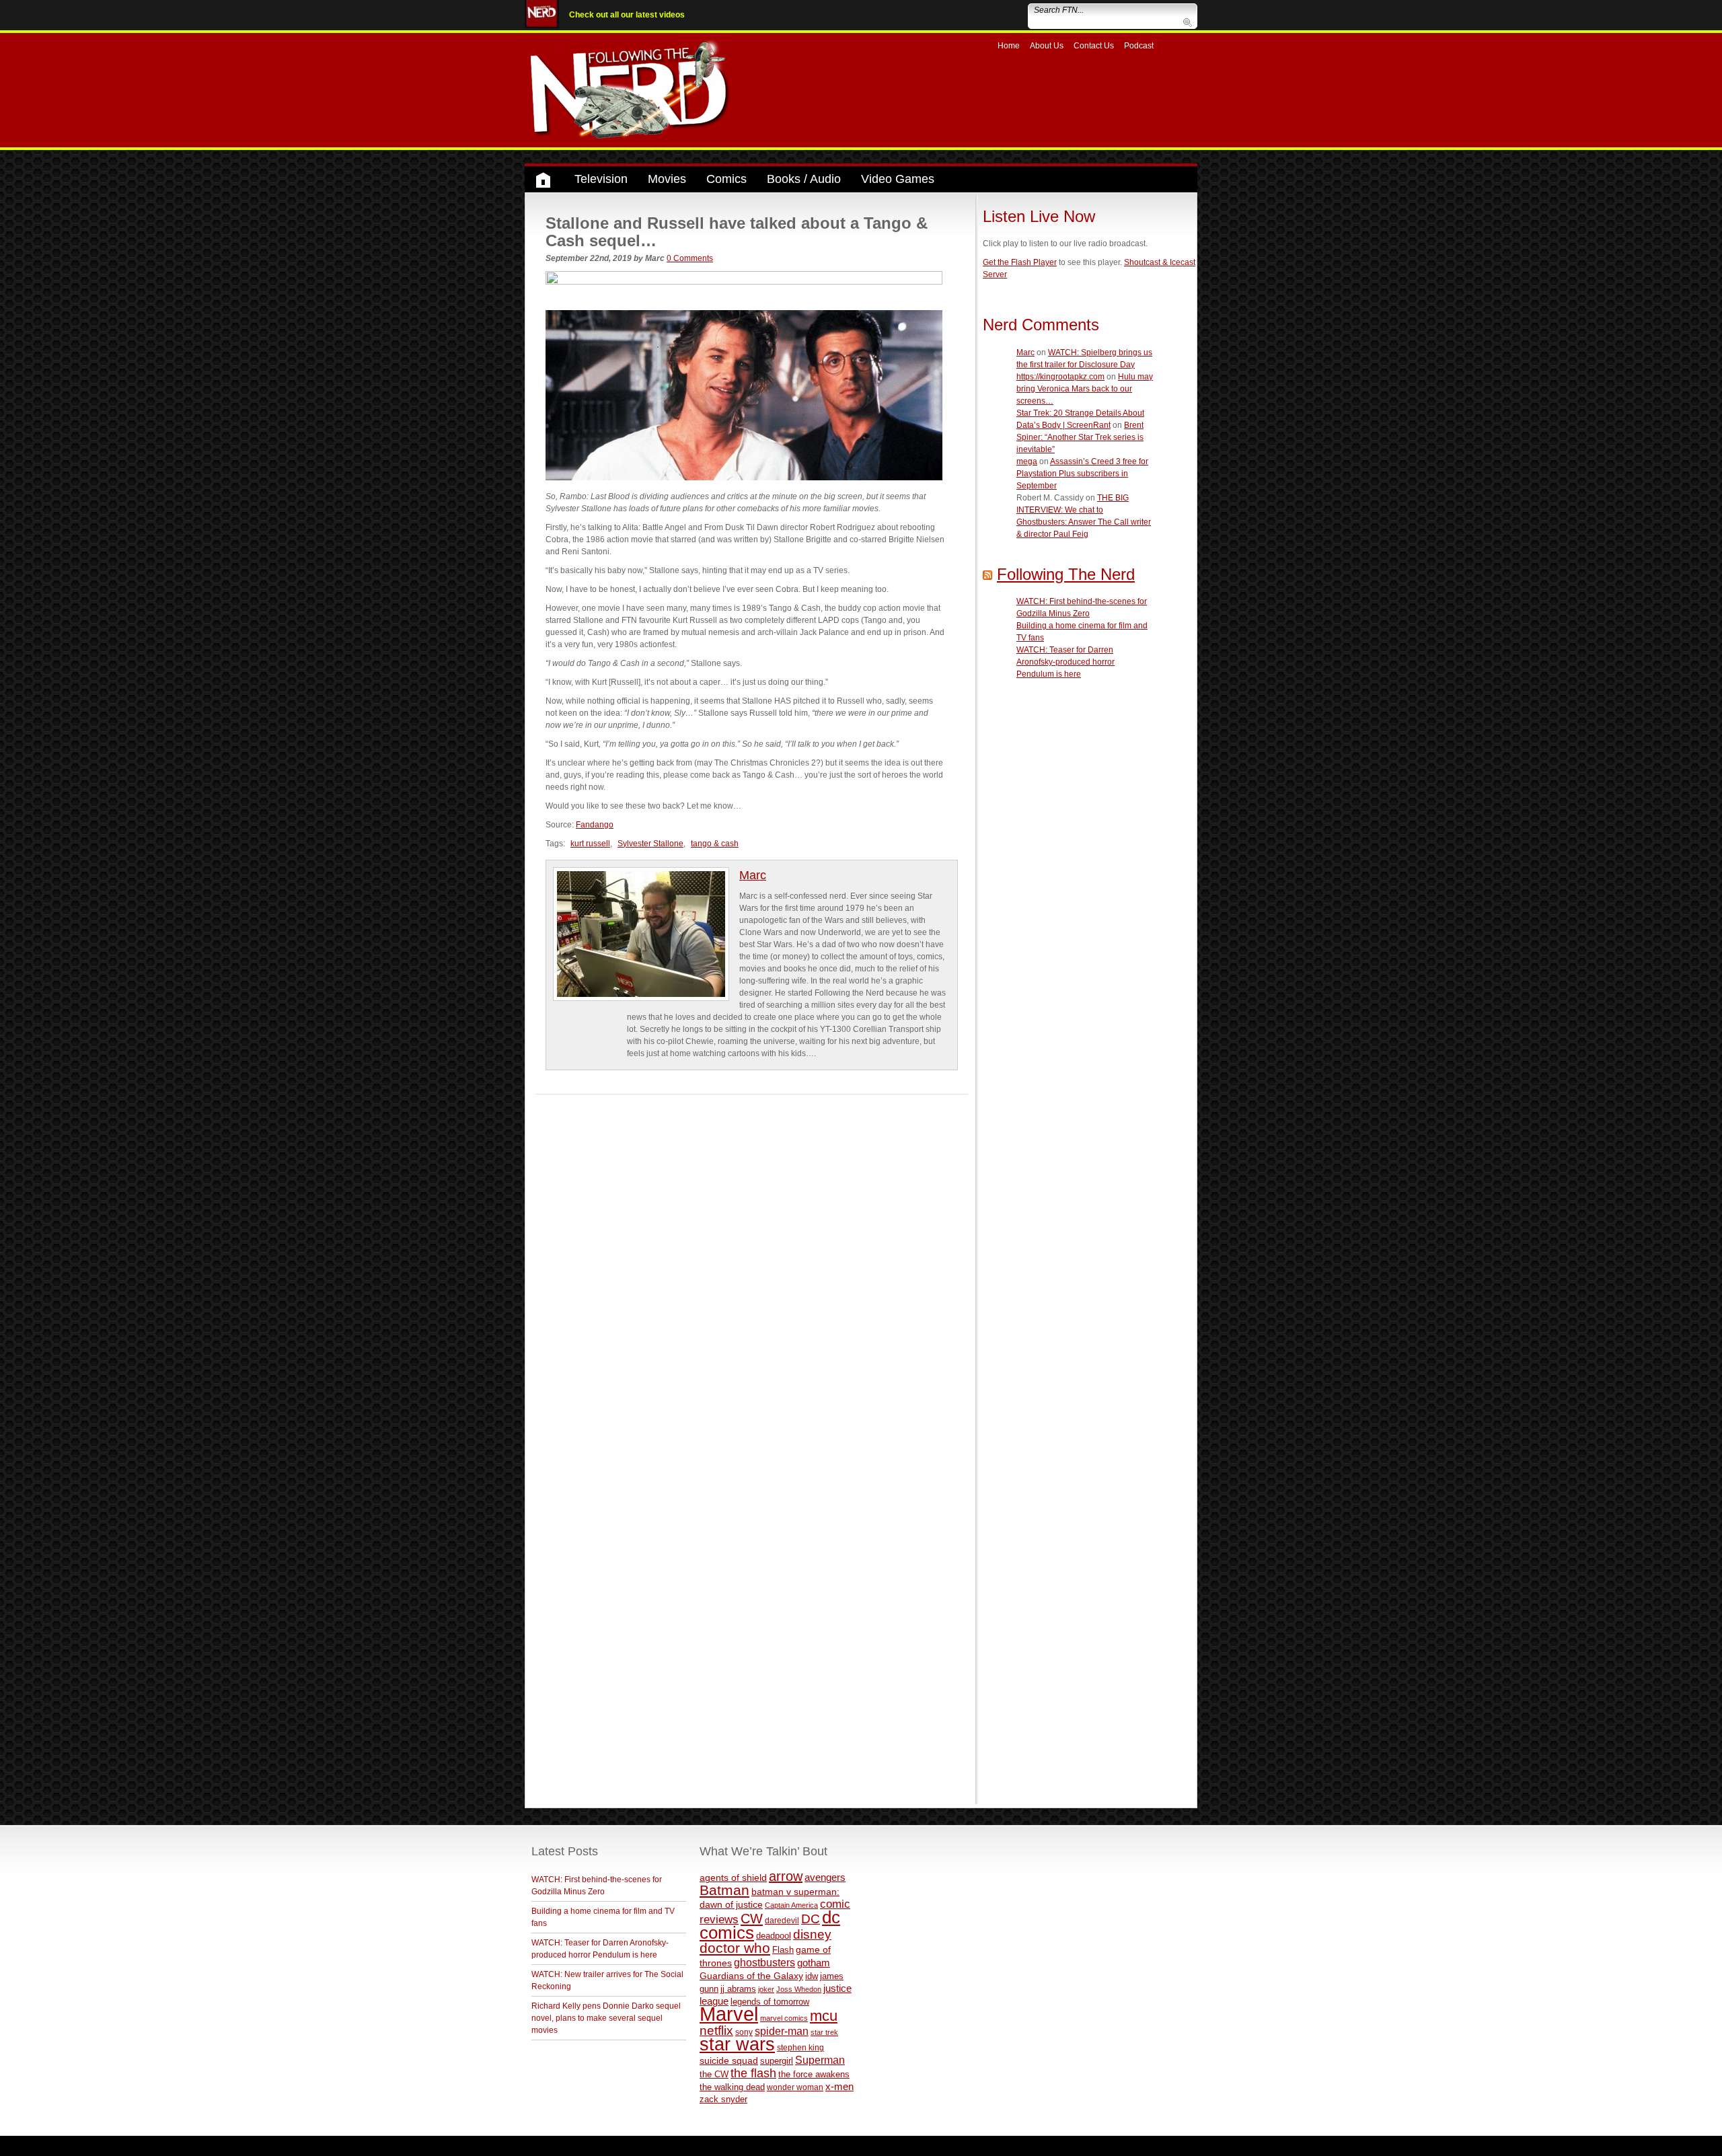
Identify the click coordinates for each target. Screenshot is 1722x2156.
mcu (824, 2016)
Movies (667, 179)
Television (601, 179)
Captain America (791, 1905)
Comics (726, 179)
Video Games (898, 179)
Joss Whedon (799, 1989)
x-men (839, 2086)
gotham (814, 1963)
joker (766, 1989)
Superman (820, 2060)
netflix (716, 2030)
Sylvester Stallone (650, 844)
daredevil (782, 1920)
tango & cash (715, 844)
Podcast (1139, 46)
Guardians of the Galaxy (751, 1976)
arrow (786, 1876)
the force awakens (814, 2074)
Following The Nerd (1066, 574)
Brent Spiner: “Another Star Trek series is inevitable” (1080, 437)
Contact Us (1094, 46)
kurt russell (590, 844)
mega (1027, 461)
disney (812, 1934)
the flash (753, 2073)
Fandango (595, 825)
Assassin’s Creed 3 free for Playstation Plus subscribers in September (1082, 474)
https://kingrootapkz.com (1060, 377)
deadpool (774, 1936)
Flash (783, 1950)
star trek (824, 2032)
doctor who (735, 1948)
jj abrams (738, 1989)
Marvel (729, 2014)
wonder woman (795, 2087)
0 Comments (690, 258)
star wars (737, 2044)
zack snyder (723, 2099)
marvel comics (784, 2018)
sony (744, 2032)
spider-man (782, 2031)
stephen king (800, 2047)
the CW (714, 2074)
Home (1009, 46)
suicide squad (729, 2061)
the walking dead (732, 2087)
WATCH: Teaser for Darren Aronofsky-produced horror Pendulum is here (1065, 662)
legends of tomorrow (770, 2002)
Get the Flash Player (1020, 262)
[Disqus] (752, 1263)
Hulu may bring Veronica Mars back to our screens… (1085, 389)
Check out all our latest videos (627, 15)
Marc (753, 875)
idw (812, 1976)
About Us (1047, 46)
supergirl (777, 2061)
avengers (825, 1877)
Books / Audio (804, 179)
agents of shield (733, 1878)
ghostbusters (764, 1962)
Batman (724, 1890)
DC (811, 1919)
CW (752, 1919)
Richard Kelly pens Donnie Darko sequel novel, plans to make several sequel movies (606, 2018)
